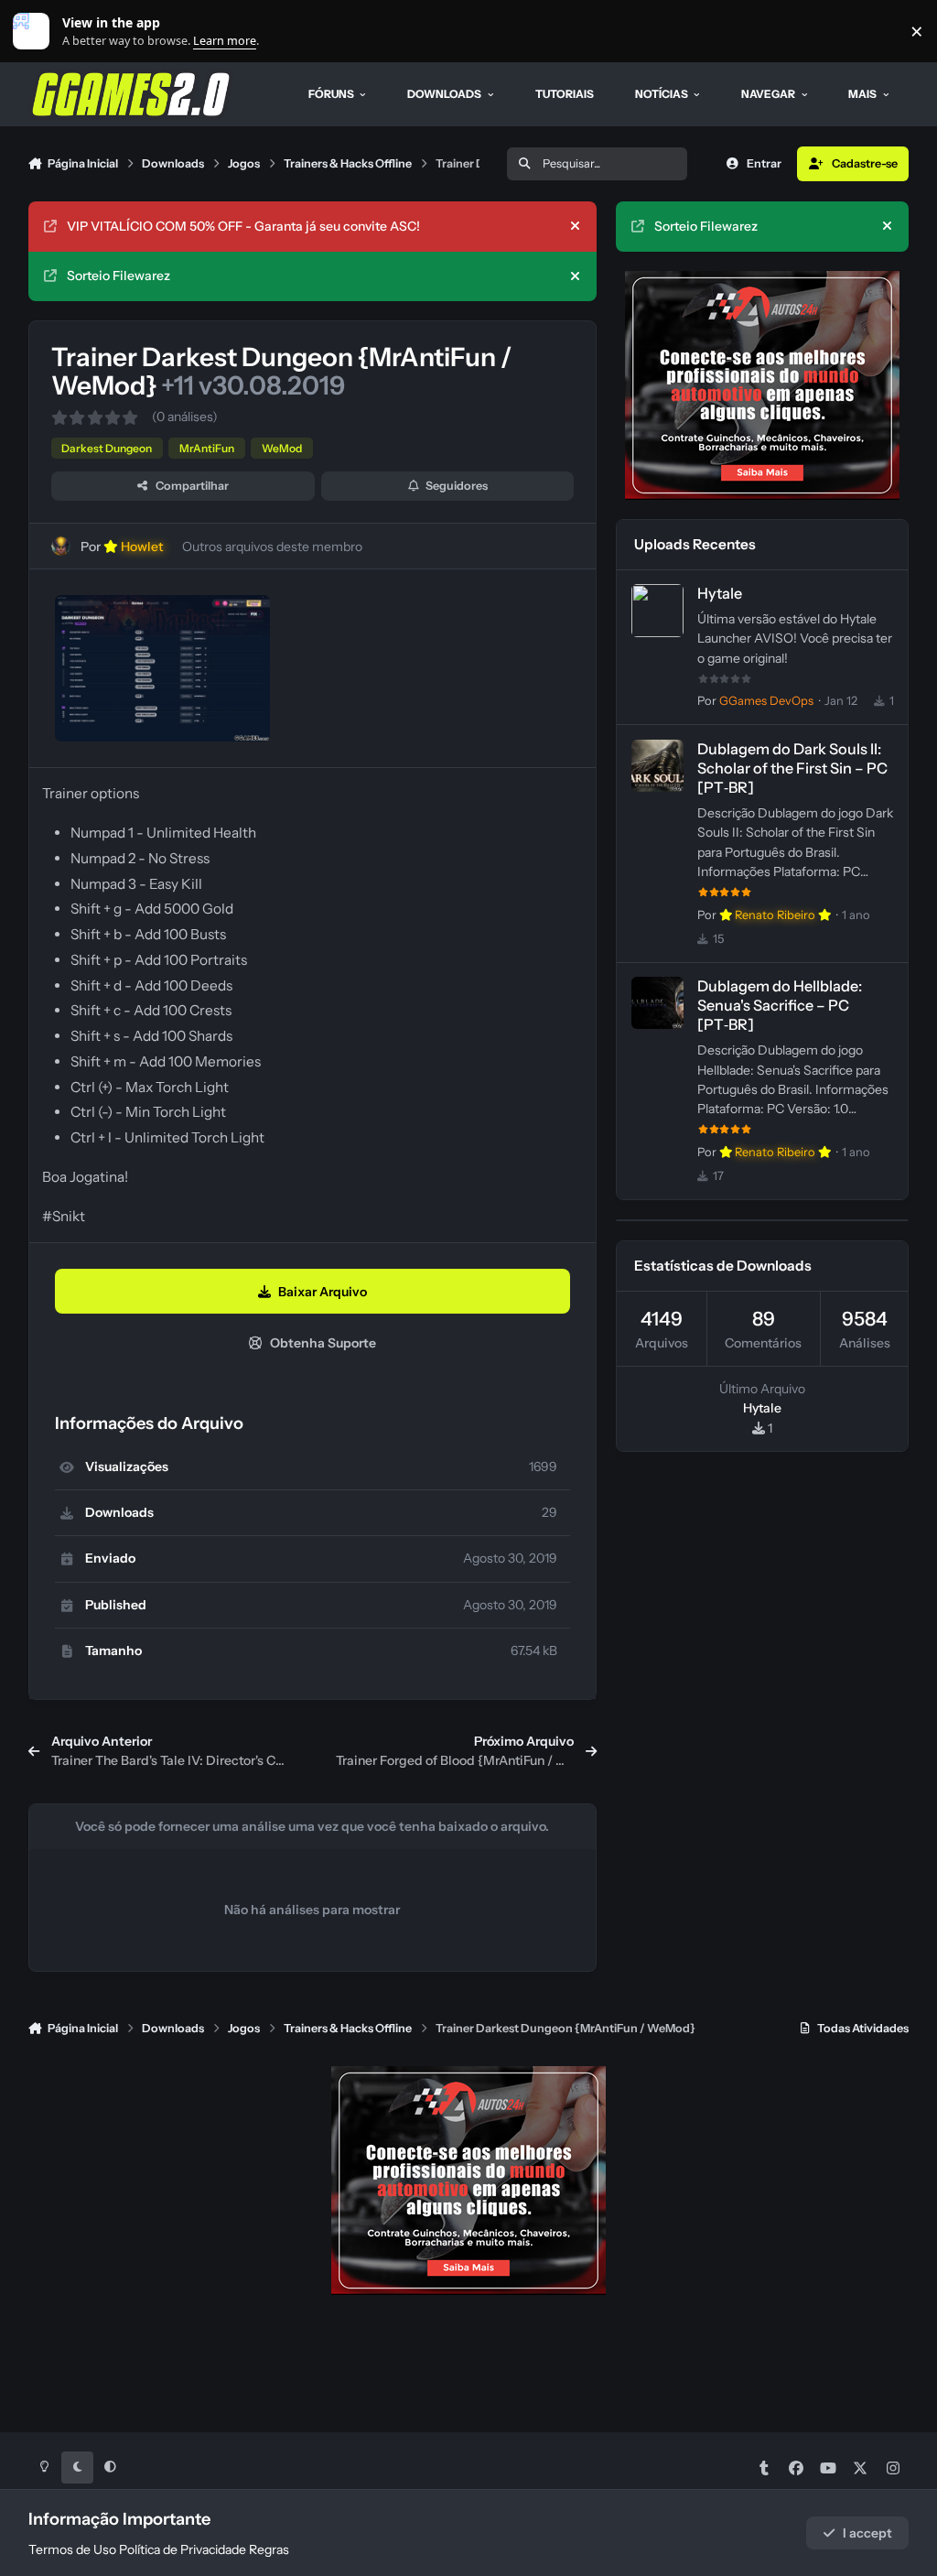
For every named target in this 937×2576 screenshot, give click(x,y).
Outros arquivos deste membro (272, 547)
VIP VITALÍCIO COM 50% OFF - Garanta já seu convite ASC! (243, 226)
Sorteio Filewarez (118, 276)
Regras (269, 2549)
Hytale (720, 593)
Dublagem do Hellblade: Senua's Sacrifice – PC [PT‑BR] (780, 1005)
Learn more (35, 32)
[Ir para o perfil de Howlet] (61, 546)
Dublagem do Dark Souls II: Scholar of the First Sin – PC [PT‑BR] (792, 768)
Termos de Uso (72, 2549)
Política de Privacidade (183, 2549)
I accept (867, 2533)
